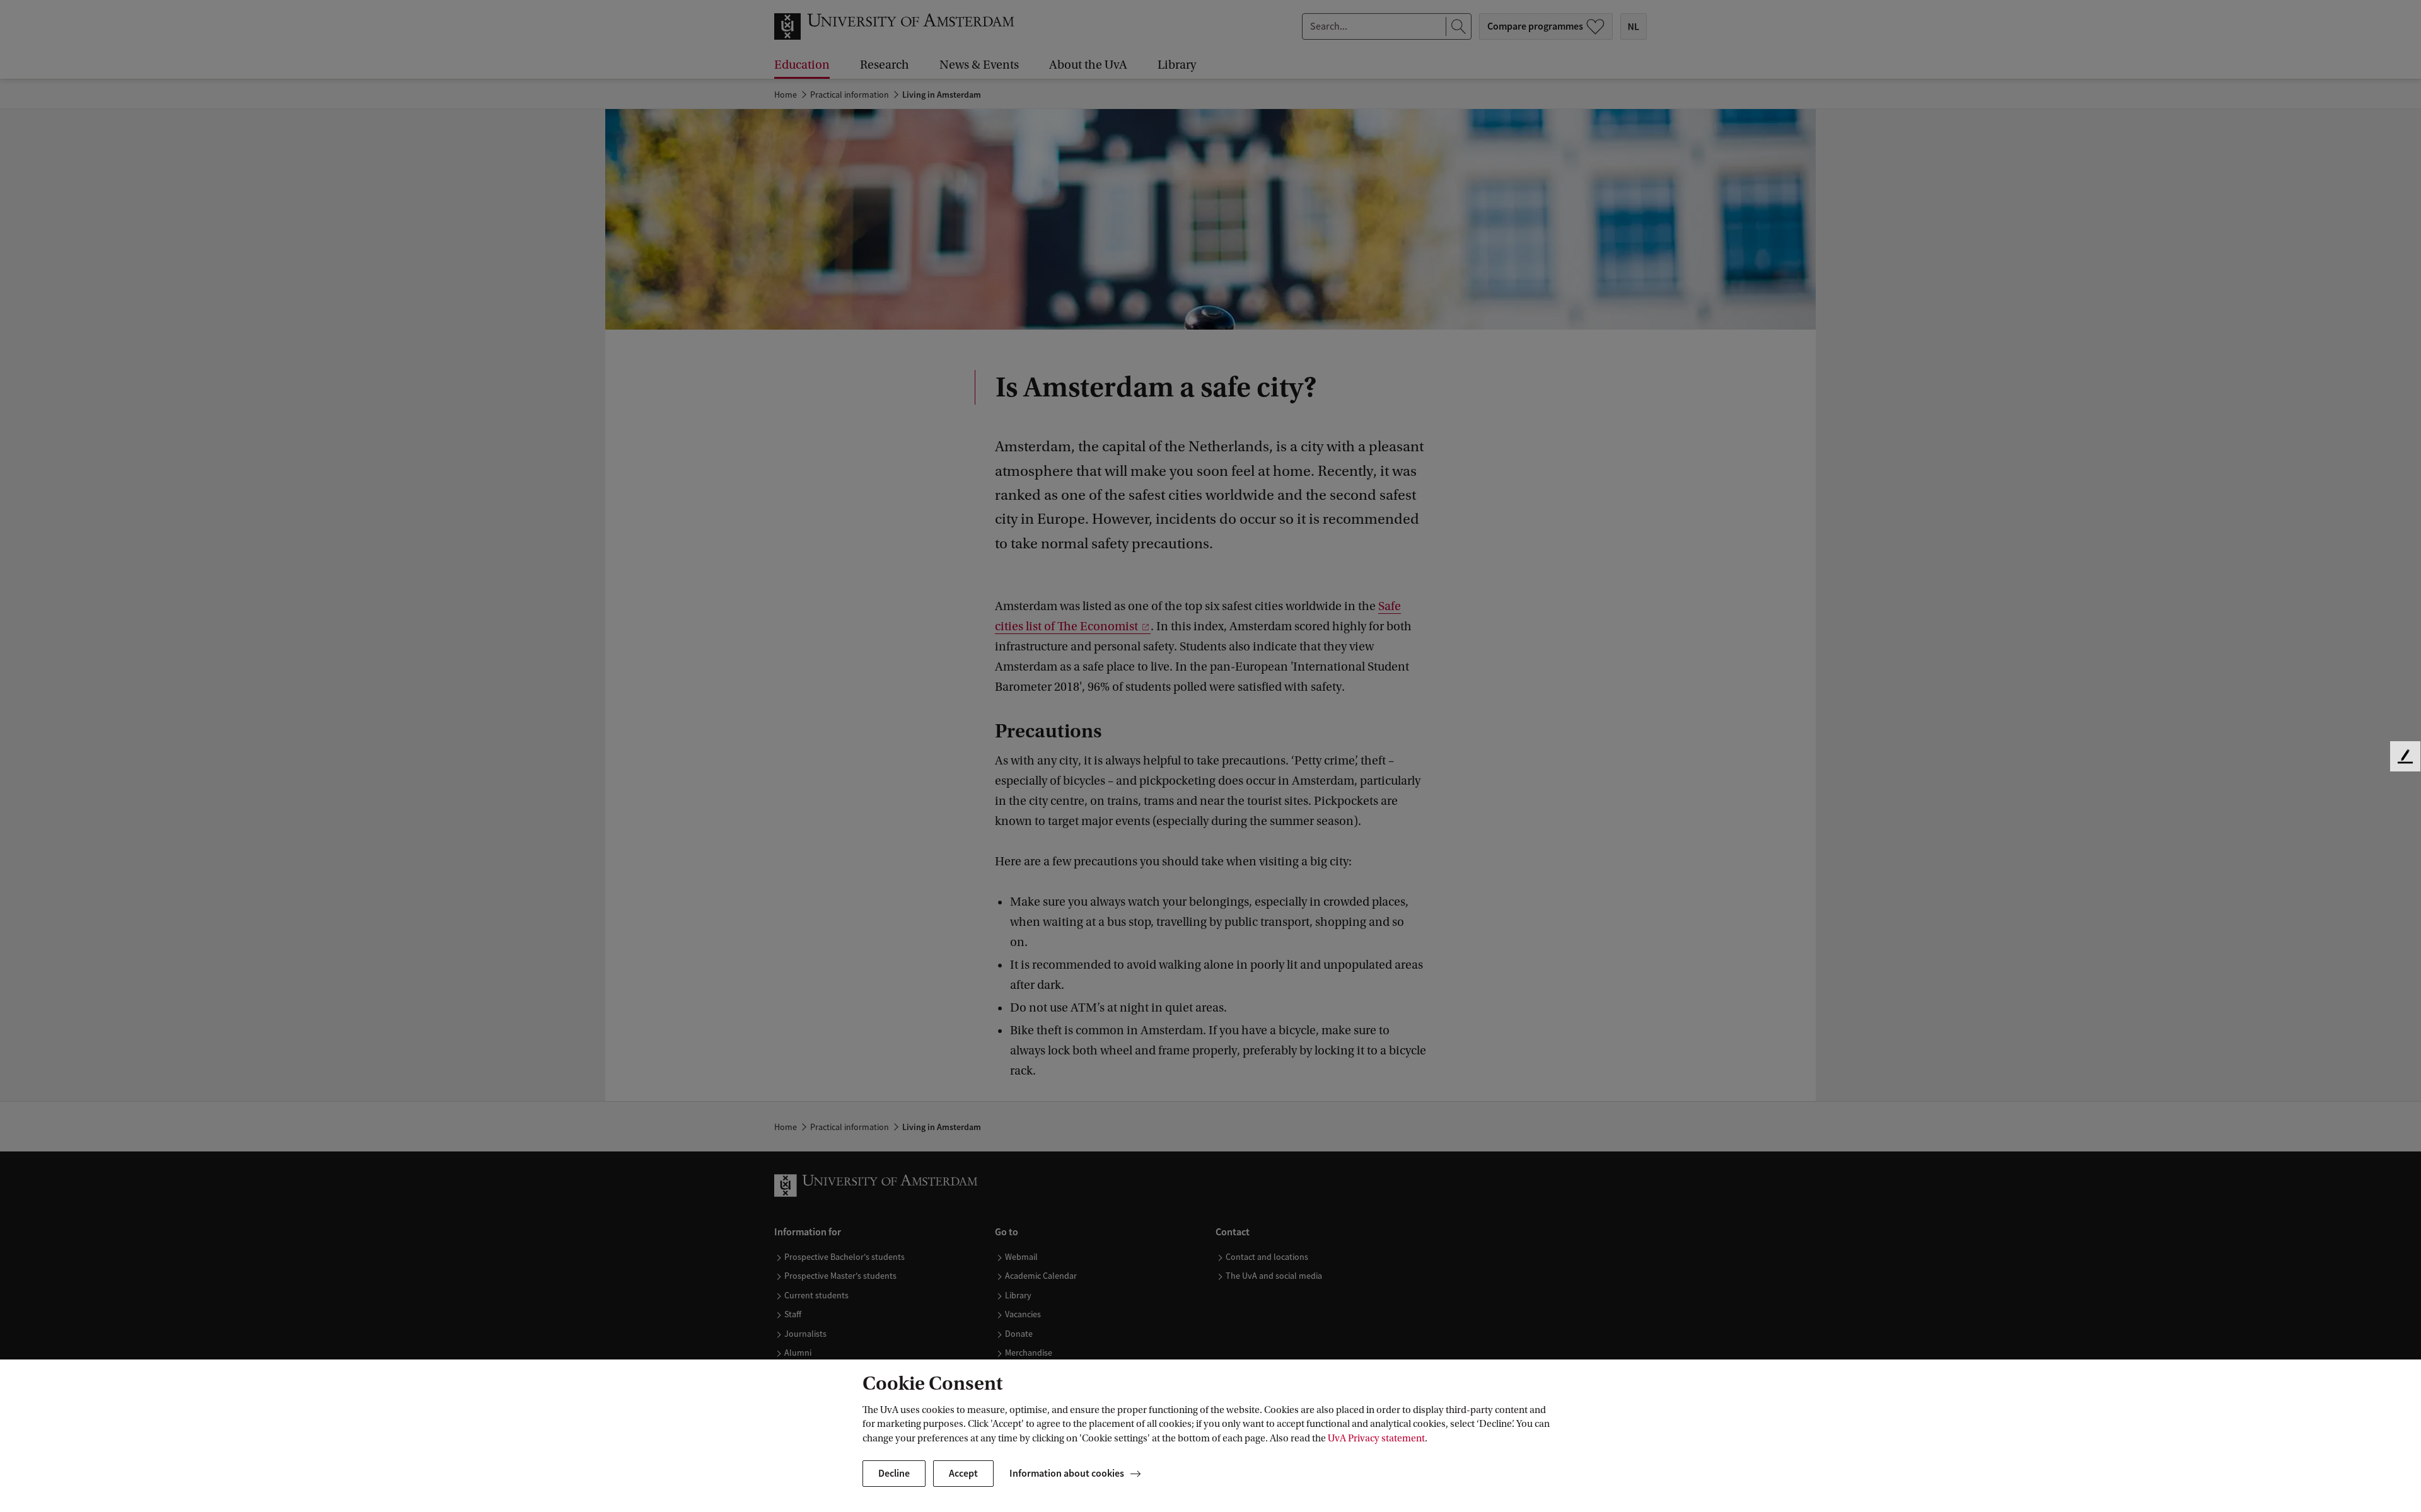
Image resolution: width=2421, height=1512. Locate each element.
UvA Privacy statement (1376, 1438)
